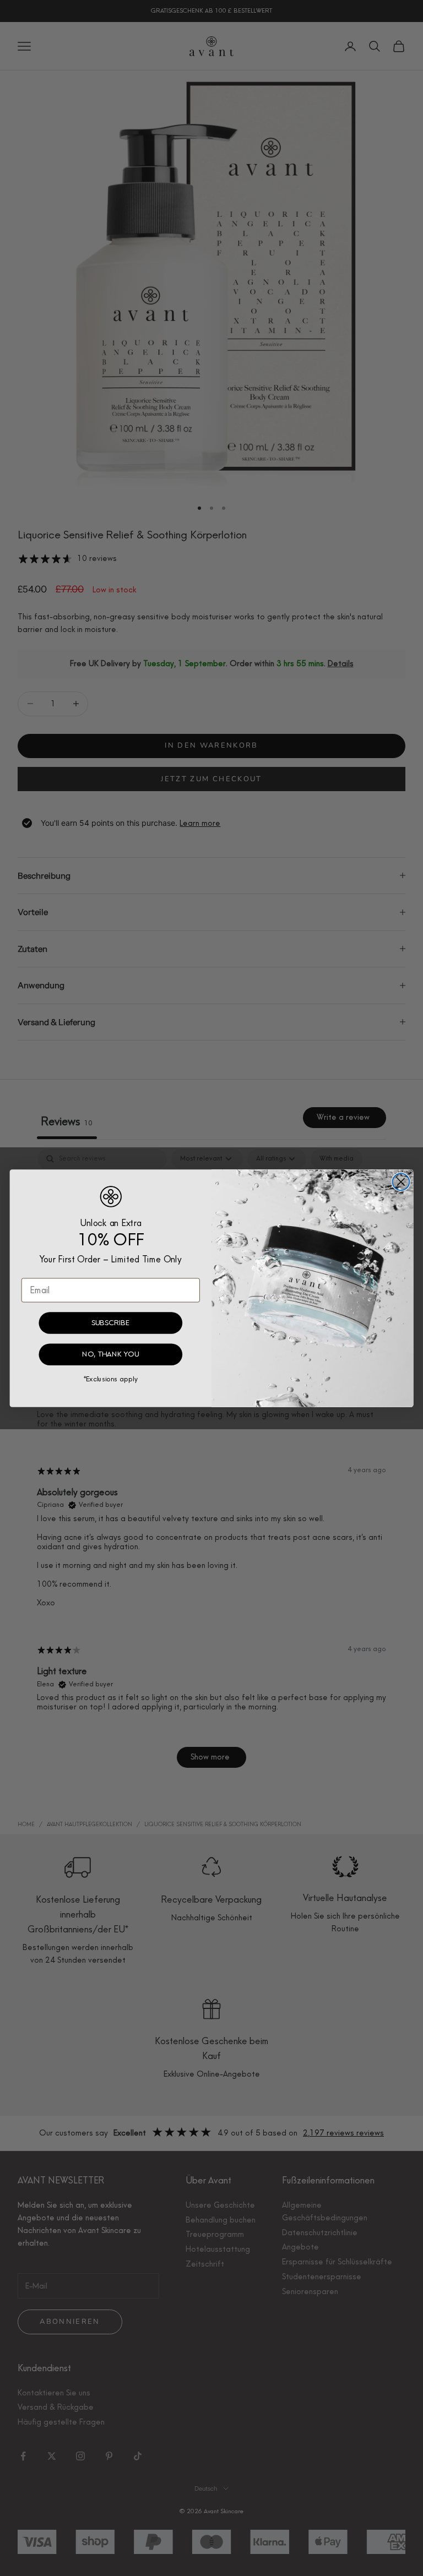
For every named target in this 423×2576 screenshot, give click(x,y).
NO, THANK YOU (110, 1354)
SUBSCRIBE (111, 1322)
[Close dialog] (401, 1182)
